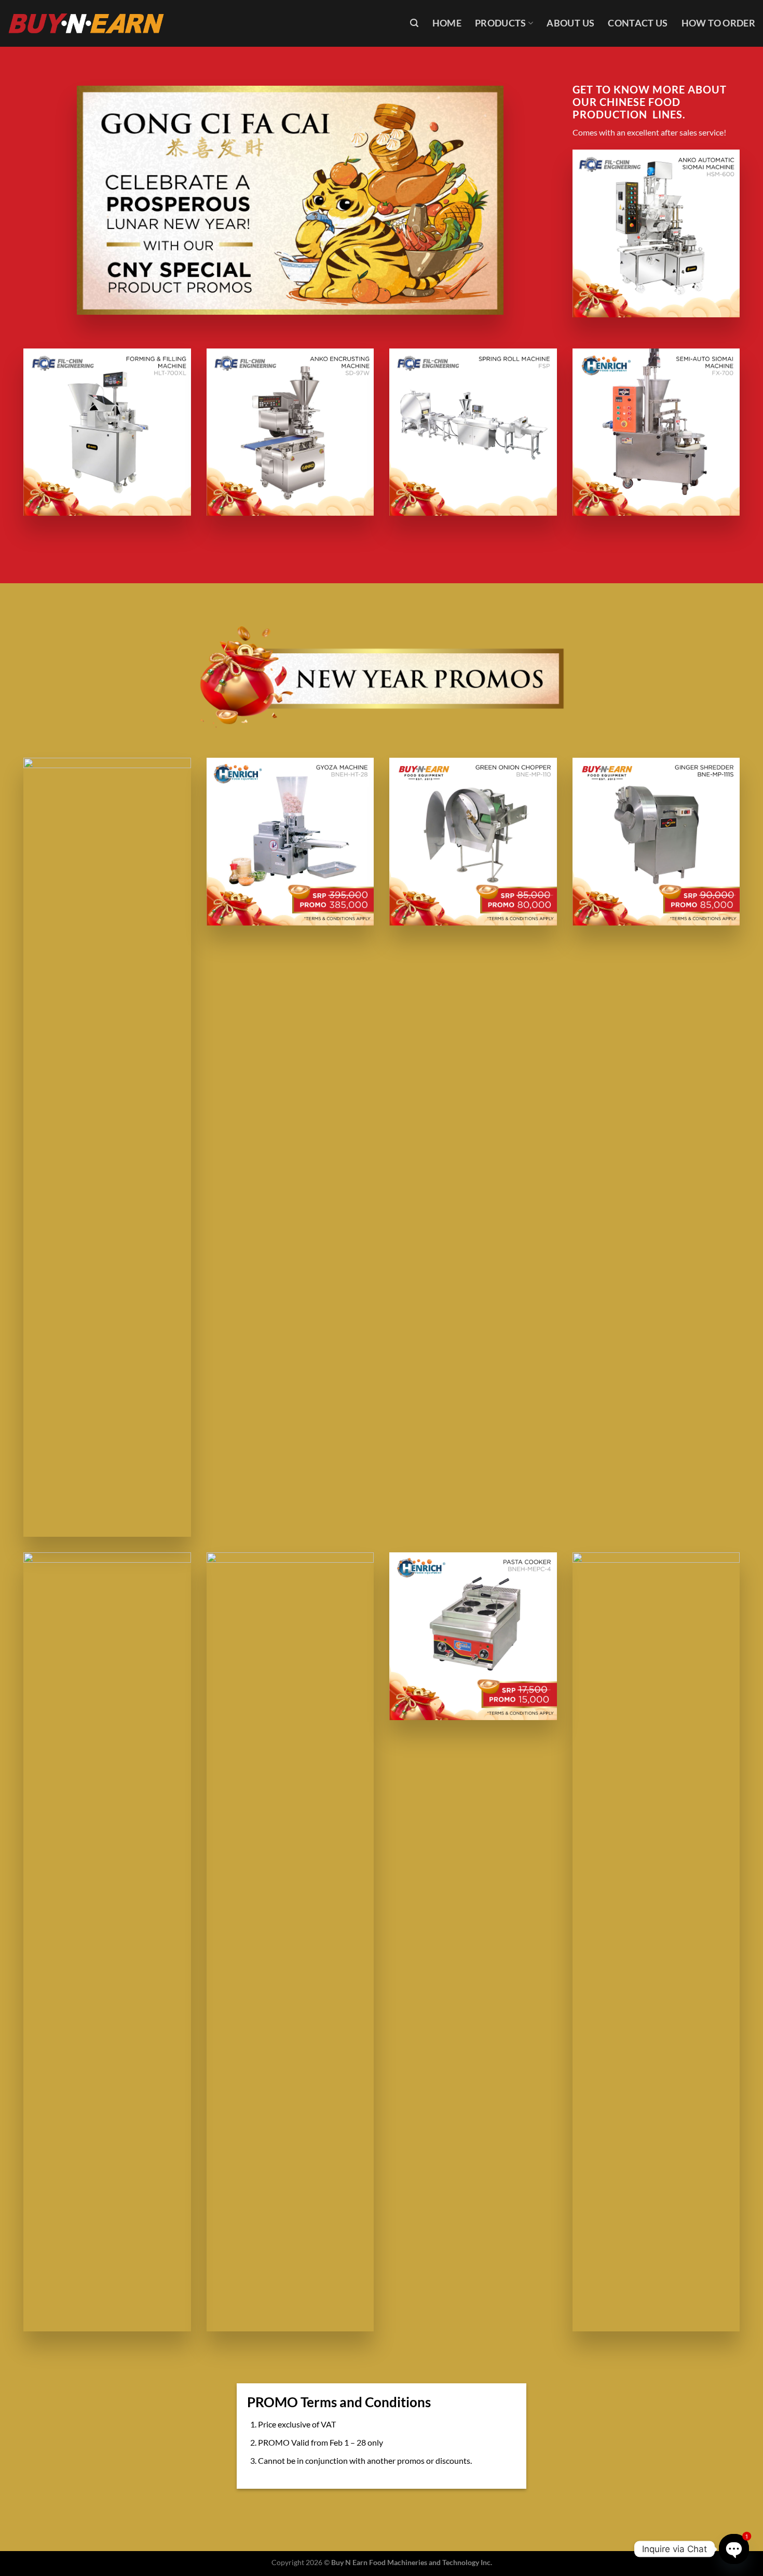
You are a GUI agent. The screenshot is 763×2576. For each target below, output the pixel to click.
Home (447, 23)
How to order (718, 23)
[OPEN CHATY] (734, 2549)
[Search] (414, 23)
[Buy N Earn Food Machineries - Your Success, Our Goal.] (86, 23)
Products (501, 23)
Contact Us (638, 23)
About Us (570, 23)
